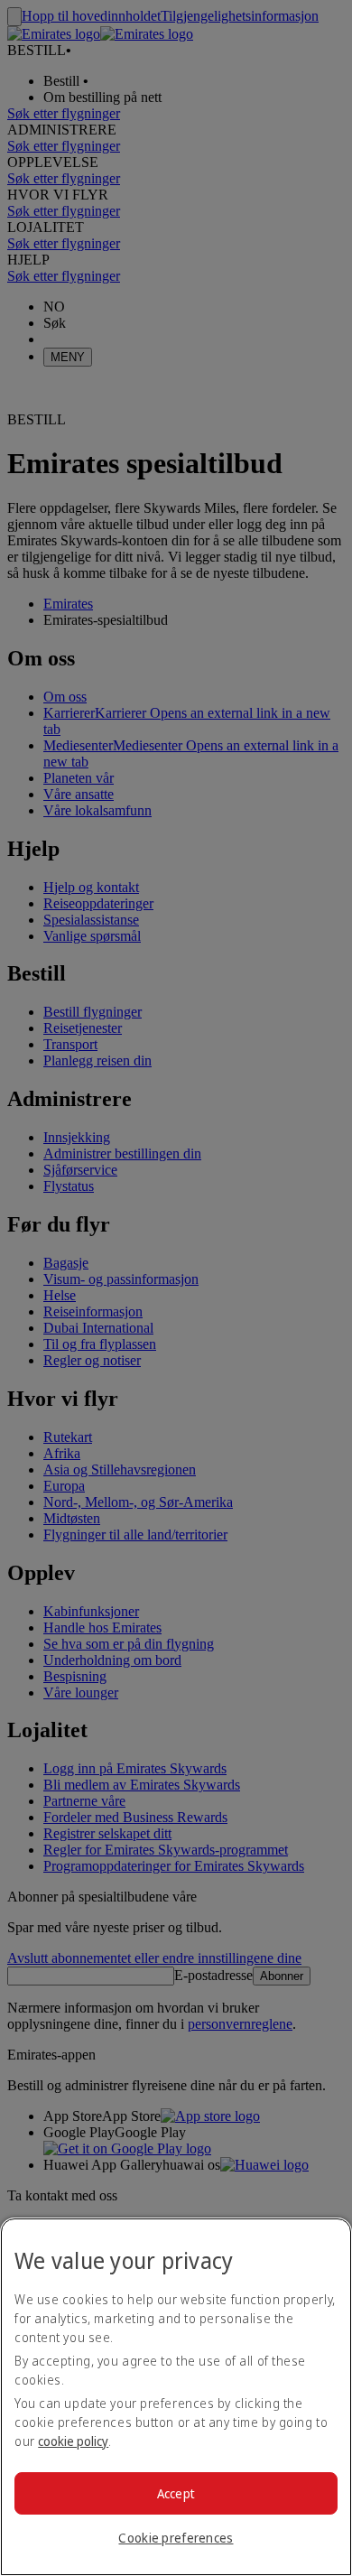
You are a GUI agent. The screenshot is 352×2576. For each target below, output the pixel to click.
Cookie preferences (176, 2538)
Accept (176, 2493)
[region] (176, 2397)
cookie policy (73, 2441)
